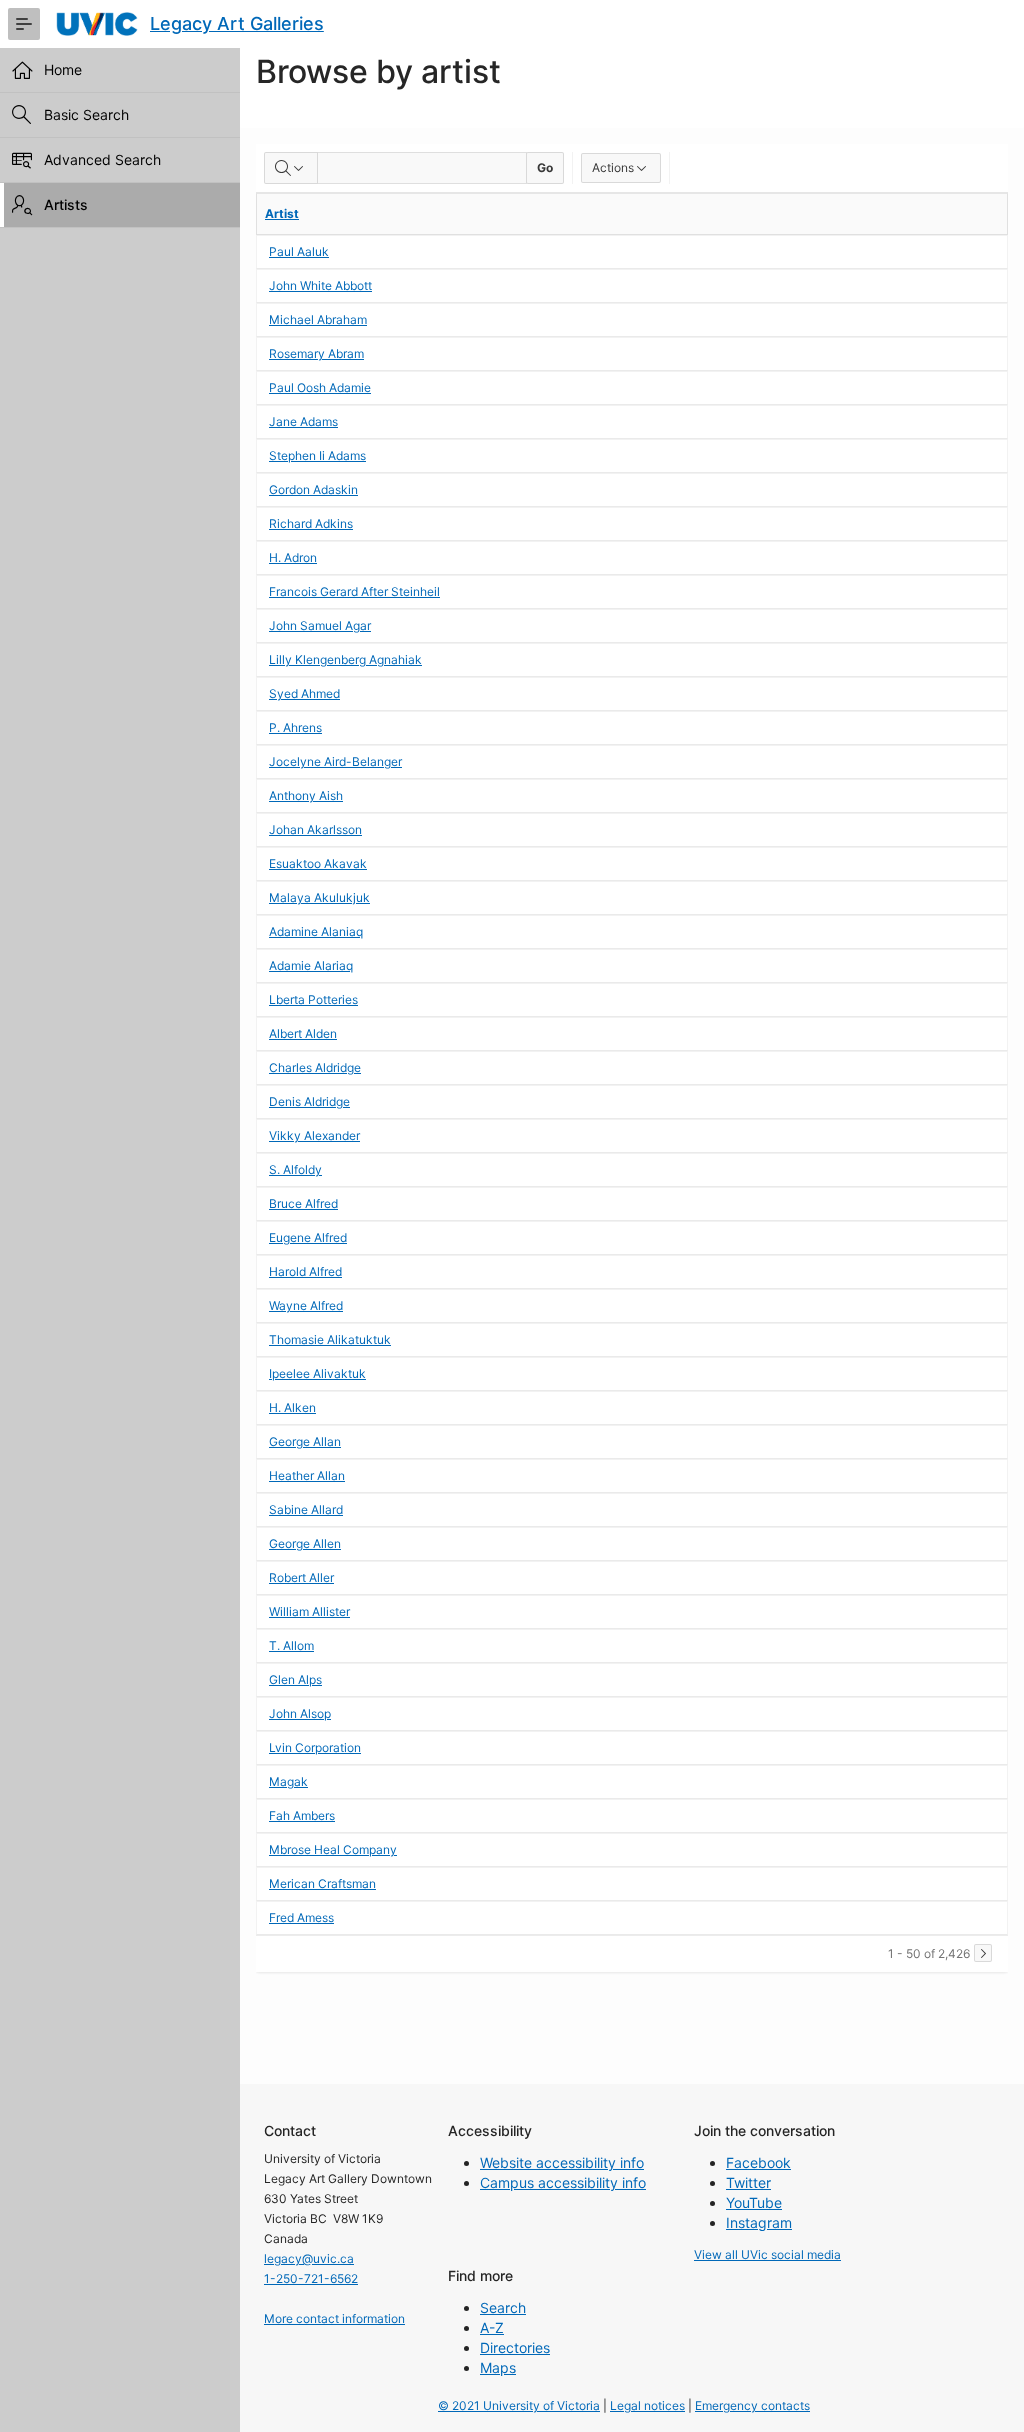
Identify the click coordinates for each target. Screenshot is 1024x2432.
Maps (498, 2367)
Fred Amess (301, 1917)
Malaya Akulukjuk (319, 897)
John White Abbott (320, 285)
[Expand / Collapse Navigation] (24, 24)
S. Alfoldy (295, 1169)
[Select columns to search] (291, 168)
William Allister (309, 1611)
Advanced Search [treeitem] (102, 159)
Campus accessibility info (563, 2182)
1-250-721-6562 (311, 2278)
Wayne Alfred (306, 1305)
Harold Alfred (305, 1271)
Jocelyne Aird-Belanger (335, 761)
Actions (613, 167)
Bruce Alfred (303, 1203)
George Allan (305, 1441)
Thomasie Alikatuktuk (330, 1339)
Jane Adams (303, 421)
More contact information (334, 2318)
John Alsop (300, 1713)
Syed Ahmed (304, 693)
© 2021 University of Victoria (519, 2405)
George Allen (305, 1543)
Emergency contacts (752, 2405)
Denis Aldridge (309, 1101)
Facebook (758, 2162)
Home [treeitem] (63, 69)
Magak (288, 1781)
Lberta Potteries (313, 999)
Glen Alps (295, 1679)
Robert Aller (301, 1577)
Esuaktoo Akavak (318, 863)
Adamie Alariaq (311, 965)
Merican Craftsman (322, 1883)
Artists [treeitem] (66, 204)
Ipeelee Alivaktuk (317, 1373)
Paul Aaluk (299, 251)
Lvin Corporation (315, 1747)
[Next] (983, 1953)
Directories (515, 2347)
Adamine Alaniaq (316, 931)
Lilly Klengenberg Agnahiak (345, 659)
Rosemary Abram (316, 353)
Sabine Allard (306, 1509)
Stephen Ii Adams (317, 455)
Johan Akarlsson (315, 829)
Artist (282, 213)
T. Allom (291, 1645)
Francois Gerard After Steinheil (354, 591)
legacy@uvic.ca (309, 2258)
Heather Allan (307, 1475)
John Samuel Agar (320, 625)
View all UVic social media (767, 2254)
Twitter (748, 2182)
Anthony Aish (306, 795)
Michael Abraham (318, 319)
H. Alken (292, 1407)
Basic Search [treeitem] (86, 114)
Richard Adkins (311, 523)
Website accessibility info (562, 2162)
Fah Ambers (302, 1815)
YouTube (754, 2202)
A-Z (492, 2327)
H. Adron (293, 557)
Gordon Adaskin (313, 489)
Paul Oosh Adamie (320, 387)
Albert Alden (303, 1033)
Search (503, 2307)
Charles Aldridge (315, 1067)
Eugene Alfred (308, 1237)
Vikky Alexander (314, 1135)
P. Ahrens (295, 727)
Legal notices (647, 2405)
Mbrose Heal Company (333, 1849)
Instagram (759, 2222)
